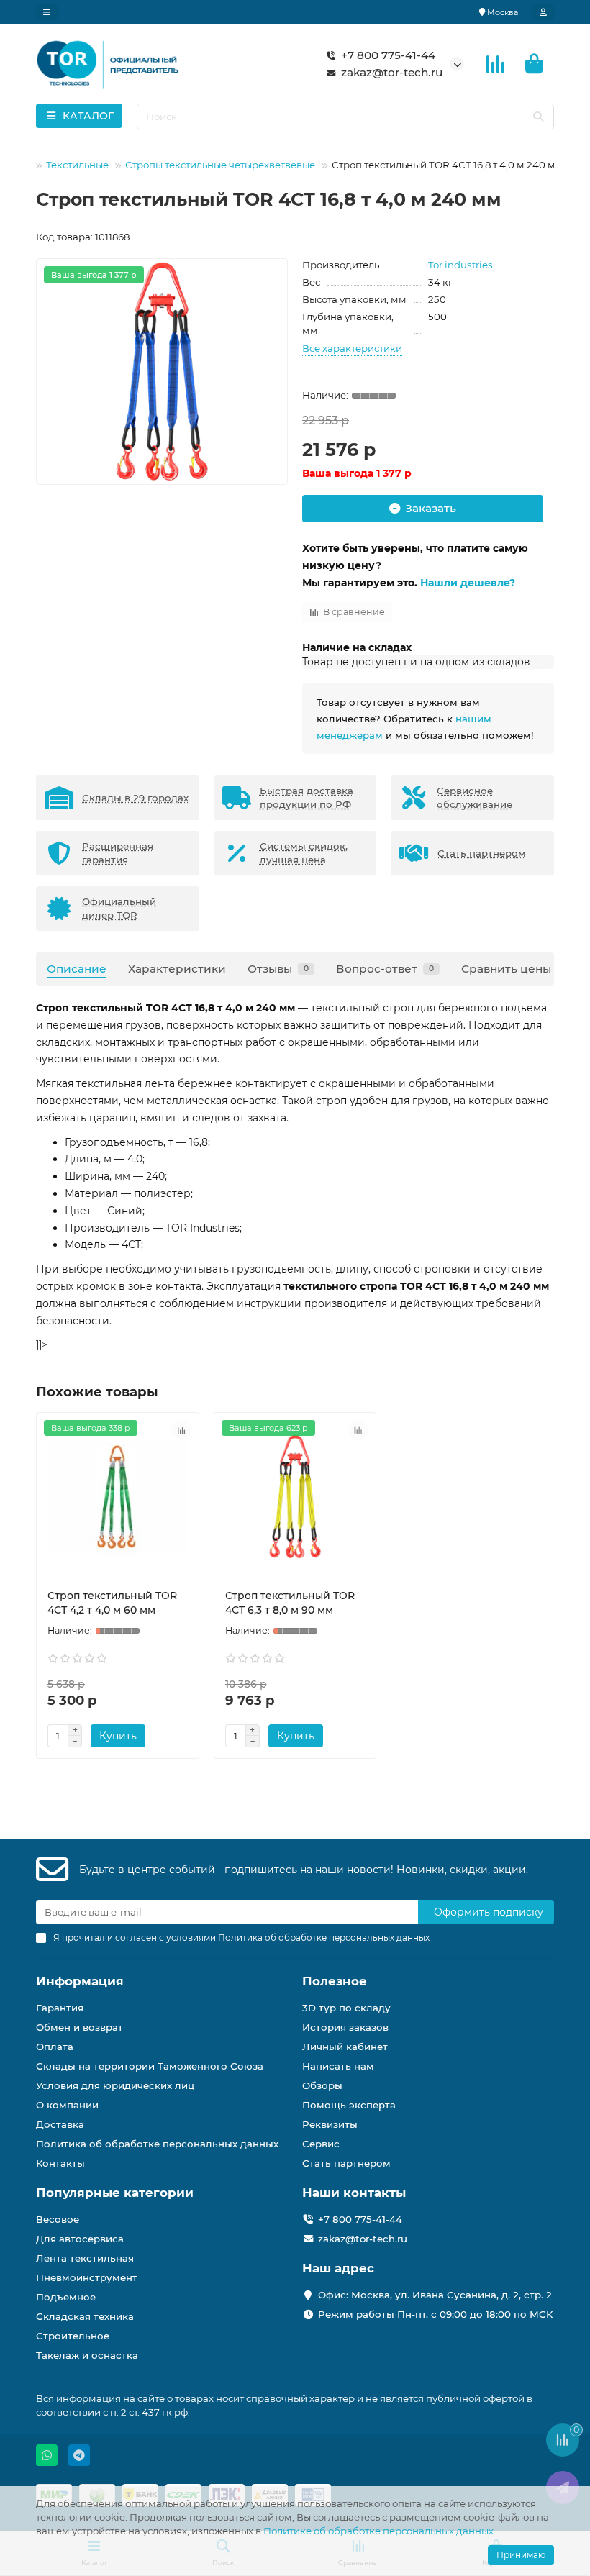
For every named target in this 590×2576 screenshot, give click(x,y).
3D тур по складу (346, 2008)
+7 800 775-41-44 (388, 55)
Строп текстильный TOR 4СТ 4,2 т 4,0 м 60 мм (112, 1603)
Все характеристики (352, 348)
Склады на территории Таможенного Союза (150, 2066)
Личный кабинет (345, 2047)
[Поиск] (538, 117)
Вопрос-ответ (385, 969)
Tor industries (460, 265)
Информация (80, 1981)
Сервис (321, 2144)
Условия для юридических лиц (115, 2085)
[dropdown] (47, 12)
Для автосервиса (80, 2239)
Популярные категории (115, 2193)
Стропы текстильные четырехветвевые (220, 165)
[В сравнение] (181, 1430)
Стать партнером (346, 2163)
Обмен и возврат (80, 2027)
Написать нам (338, 2066)
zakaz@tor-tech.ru (392, 72)
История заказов (345, 2027)
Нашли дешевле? (468, 583)
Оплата (55, 2047)
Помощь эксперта (349, 2105)
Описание (77, 969)
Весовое (58, 2219)
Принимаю (521, 2555)
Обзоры (322, 2085)
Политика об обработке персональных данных (157, 2144)
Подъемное (66, 2297)
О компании (67, 2105)
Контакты (60, 2163)
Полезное (335, 1981)
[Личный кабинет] (543, 12)
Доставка (60, 2124)
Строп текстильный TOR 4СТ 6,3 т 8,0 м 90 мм (290, 1603)
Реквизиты (330, 2124)
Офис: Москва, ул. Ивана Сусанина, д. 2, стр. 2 (435, 2295)
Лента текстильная (85, 2258)
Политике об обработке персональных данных (378, 2531)
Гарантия (60, 2008)
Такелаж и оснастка (87, 2355)
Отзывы (278, 969)
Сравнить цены (506, 969)
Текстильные (77, 165)
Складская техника (85, 2316)
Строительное (73, 2336)
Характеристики (177, 969)
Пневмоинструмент (87, 2277)
